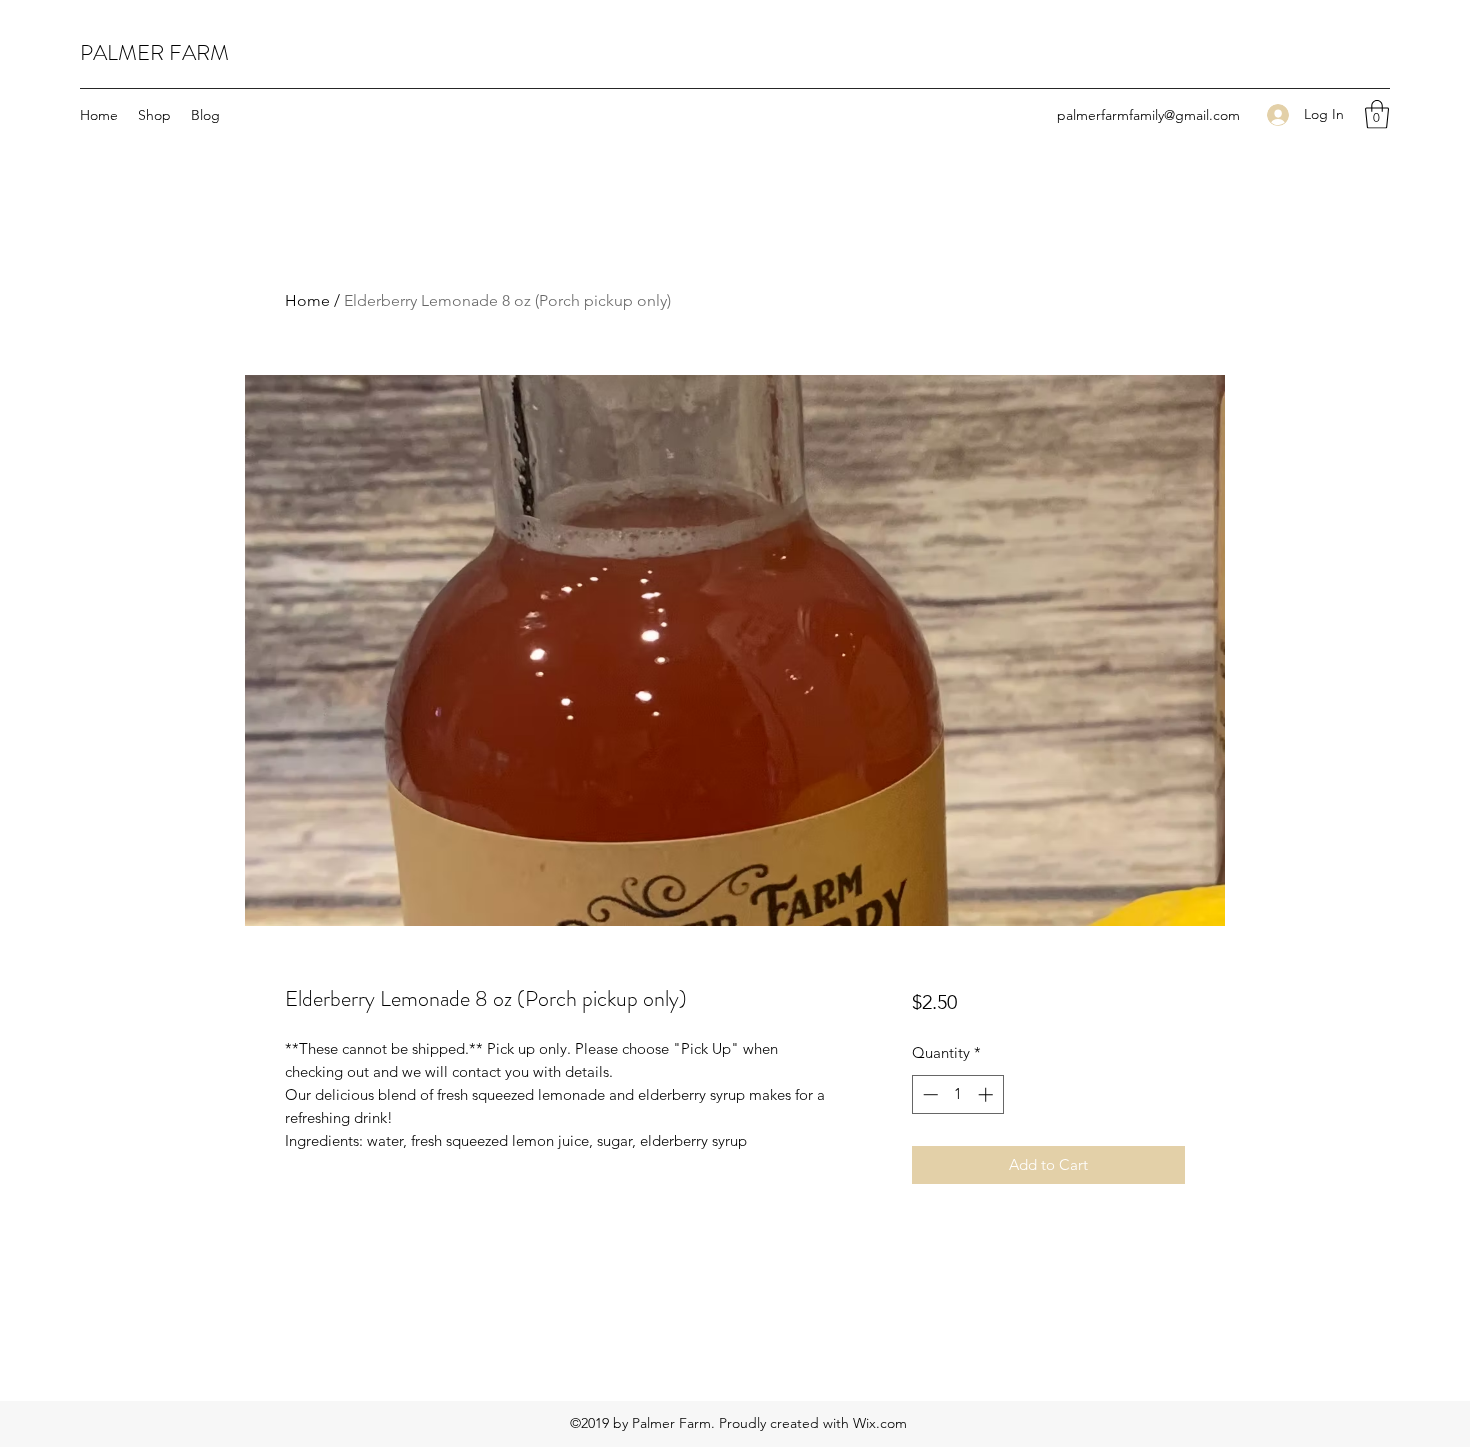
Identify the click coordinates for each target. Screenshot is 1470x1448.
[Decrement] (928, 1094)
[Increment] (987, 1094)
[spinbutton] (957, 1094)
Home (307, 300)
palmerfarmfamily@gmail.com (1148, 115)
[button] (1377, 114)
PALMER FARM (154, 52)
